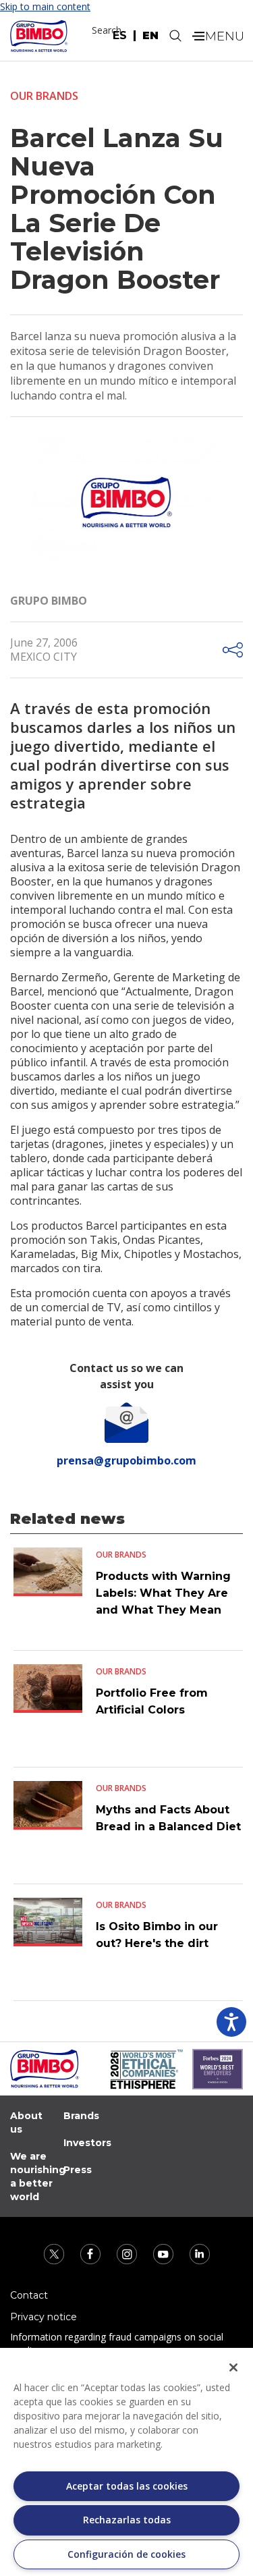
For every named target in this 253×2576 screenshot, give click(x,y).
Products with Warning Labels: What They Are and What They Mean (163, 1593)
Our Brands (44, 96)
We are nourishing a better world (38, 2176)
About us (26, 2122)
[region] (126, 2462)
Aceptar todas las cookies (127, 2486)
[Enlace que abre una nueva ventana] (55, 2253)
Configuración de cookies (126, 2554)
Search (107, 30)
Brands (81, 2116)
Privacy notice (44, 2317)
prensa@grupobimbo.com (126, 1460)
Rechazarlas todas (127, 2520)
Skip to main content (45, 6)
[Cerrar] (233, 2367)
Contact (29, 2295)
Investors (87, 2143)
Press (78, 2170)
